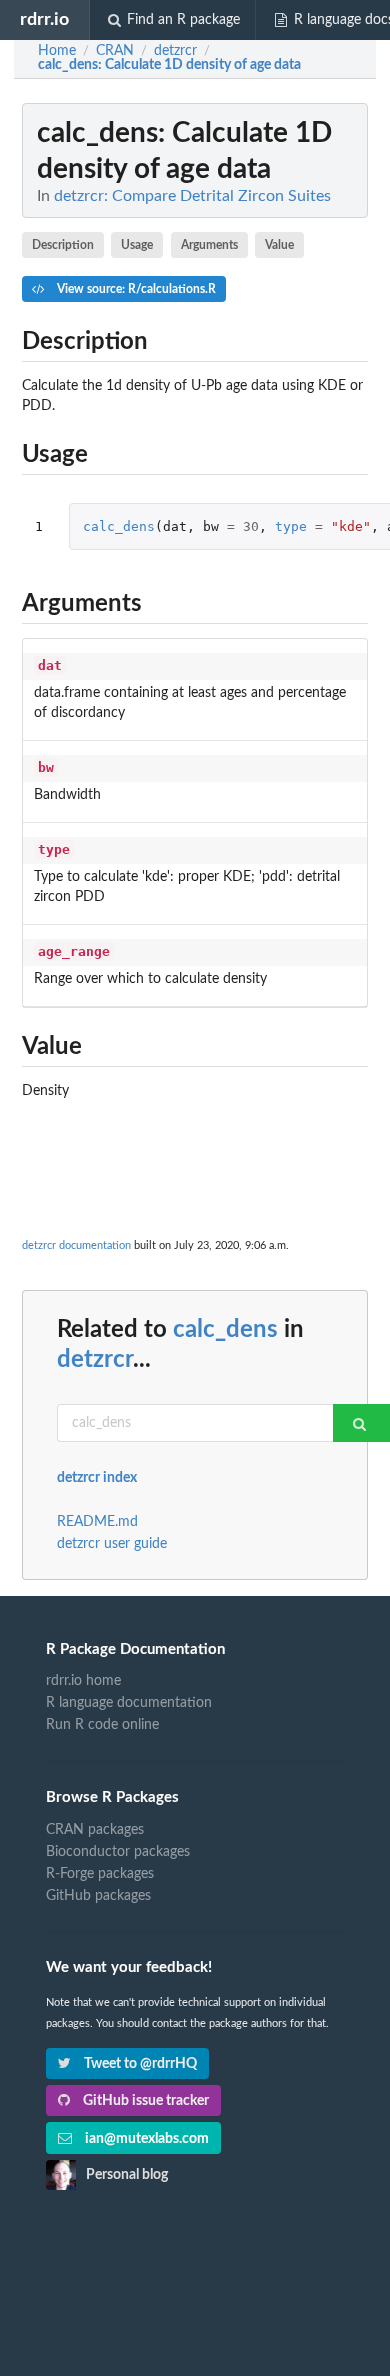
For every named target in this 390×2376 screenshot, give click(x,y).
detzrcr (95, 1360)
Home (57, 51)
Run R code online (102, 1725)
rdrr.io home (83, 1681)
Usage (137, 245)
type (291, 526)
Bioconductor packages (118, 1852)
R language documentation (129, 1703)
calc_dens (119, 526)
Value (279, 245)
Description (63, 245)
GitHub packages (98, 1896)
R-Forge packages (100, 1874)
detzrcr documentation (76, 1245)
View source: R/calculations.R (135, 289)
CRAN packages (95, 1830)
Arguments (209, 245)
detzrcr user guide (112, 1544)
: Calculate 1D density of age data (169, 65)
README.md (97, 1522)
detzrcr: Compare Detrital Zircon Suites (192, 196)
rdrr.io (44, 19)
